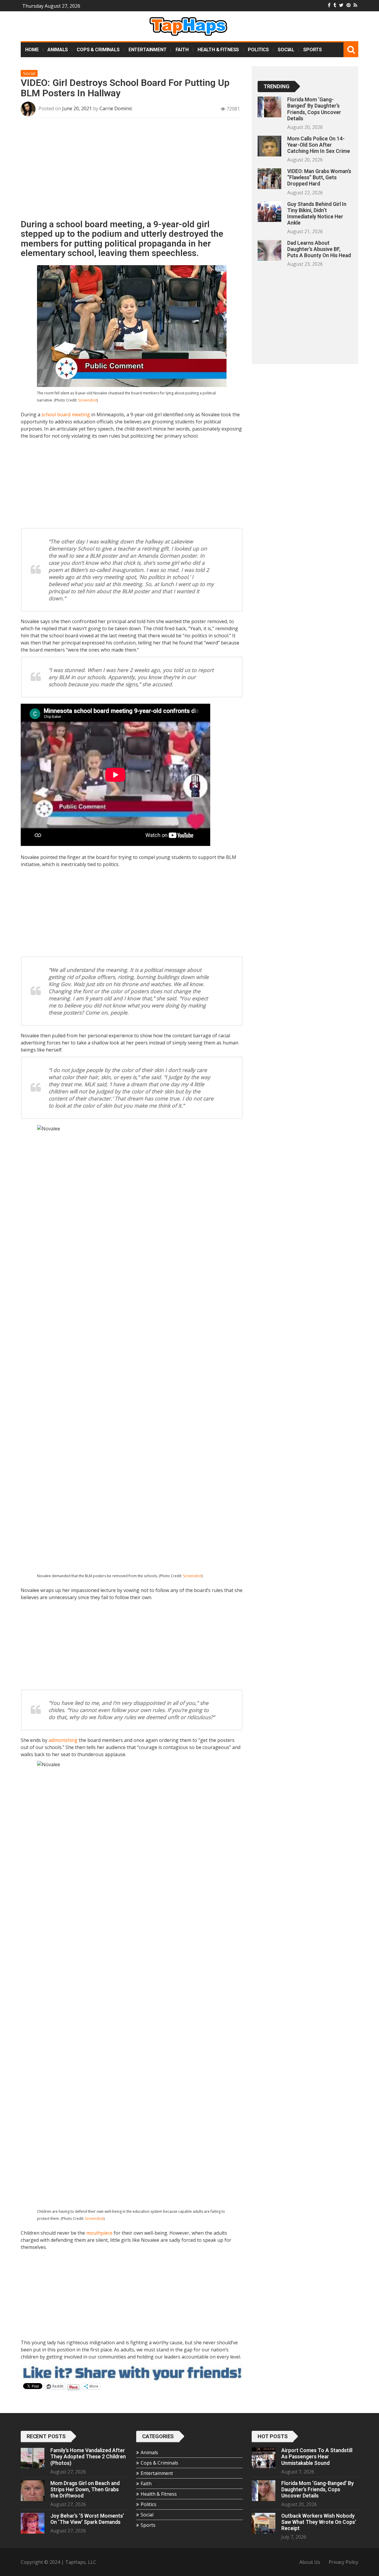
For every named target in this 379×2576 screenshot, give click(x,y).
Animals (58, 50)
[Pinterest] (349, 5)
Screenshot (87, 400)
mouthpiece (99, 2233)
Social (286, 50)
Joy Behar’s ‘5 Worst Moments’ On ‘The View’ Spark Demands (87, 2519)
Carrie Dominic (116, 108)
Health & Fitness (218, 50)
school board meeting (66, 415)
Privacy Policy (343, 2562)
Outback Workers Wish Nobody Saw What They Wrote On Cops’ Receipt (319, 2522)
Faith (182, 50)
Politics (258, 50)
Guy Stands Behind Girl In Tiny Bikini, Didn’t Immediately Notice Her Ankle (317, 213)
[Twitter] (341, 5)
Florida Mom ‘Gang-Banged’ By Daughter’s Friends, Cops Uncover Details (314, 109)
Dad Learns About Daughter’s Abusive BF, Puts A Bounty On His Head (319, 249)
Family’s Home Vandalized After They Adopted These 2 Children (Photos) (88, 2457)
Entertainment (148, 50)
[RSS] (355, 5)
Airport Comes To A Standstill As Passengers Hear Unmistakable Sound (317, 2457)
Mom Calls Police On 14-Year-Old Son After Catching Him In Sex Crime (319, 145)
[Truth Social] (335, 5)
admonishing (63, 1740)
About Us (310, 2562)
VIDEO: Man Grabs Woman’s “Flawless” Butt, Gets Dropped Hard (319, 177)
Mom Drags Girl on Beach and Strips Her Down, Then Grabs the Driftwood (85, 2489)
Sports (313, 50)
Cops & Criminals (98, 50)
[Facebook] (329, 5)
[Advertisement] (132, 171)
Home (32, 50)
